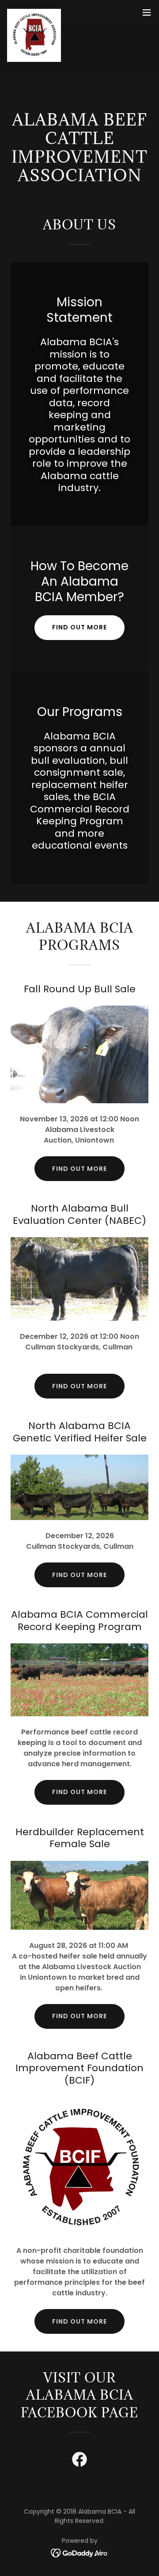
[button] (147, 12)
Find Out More (79, 1575)
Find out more (79, 627)
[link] (34, 12)
